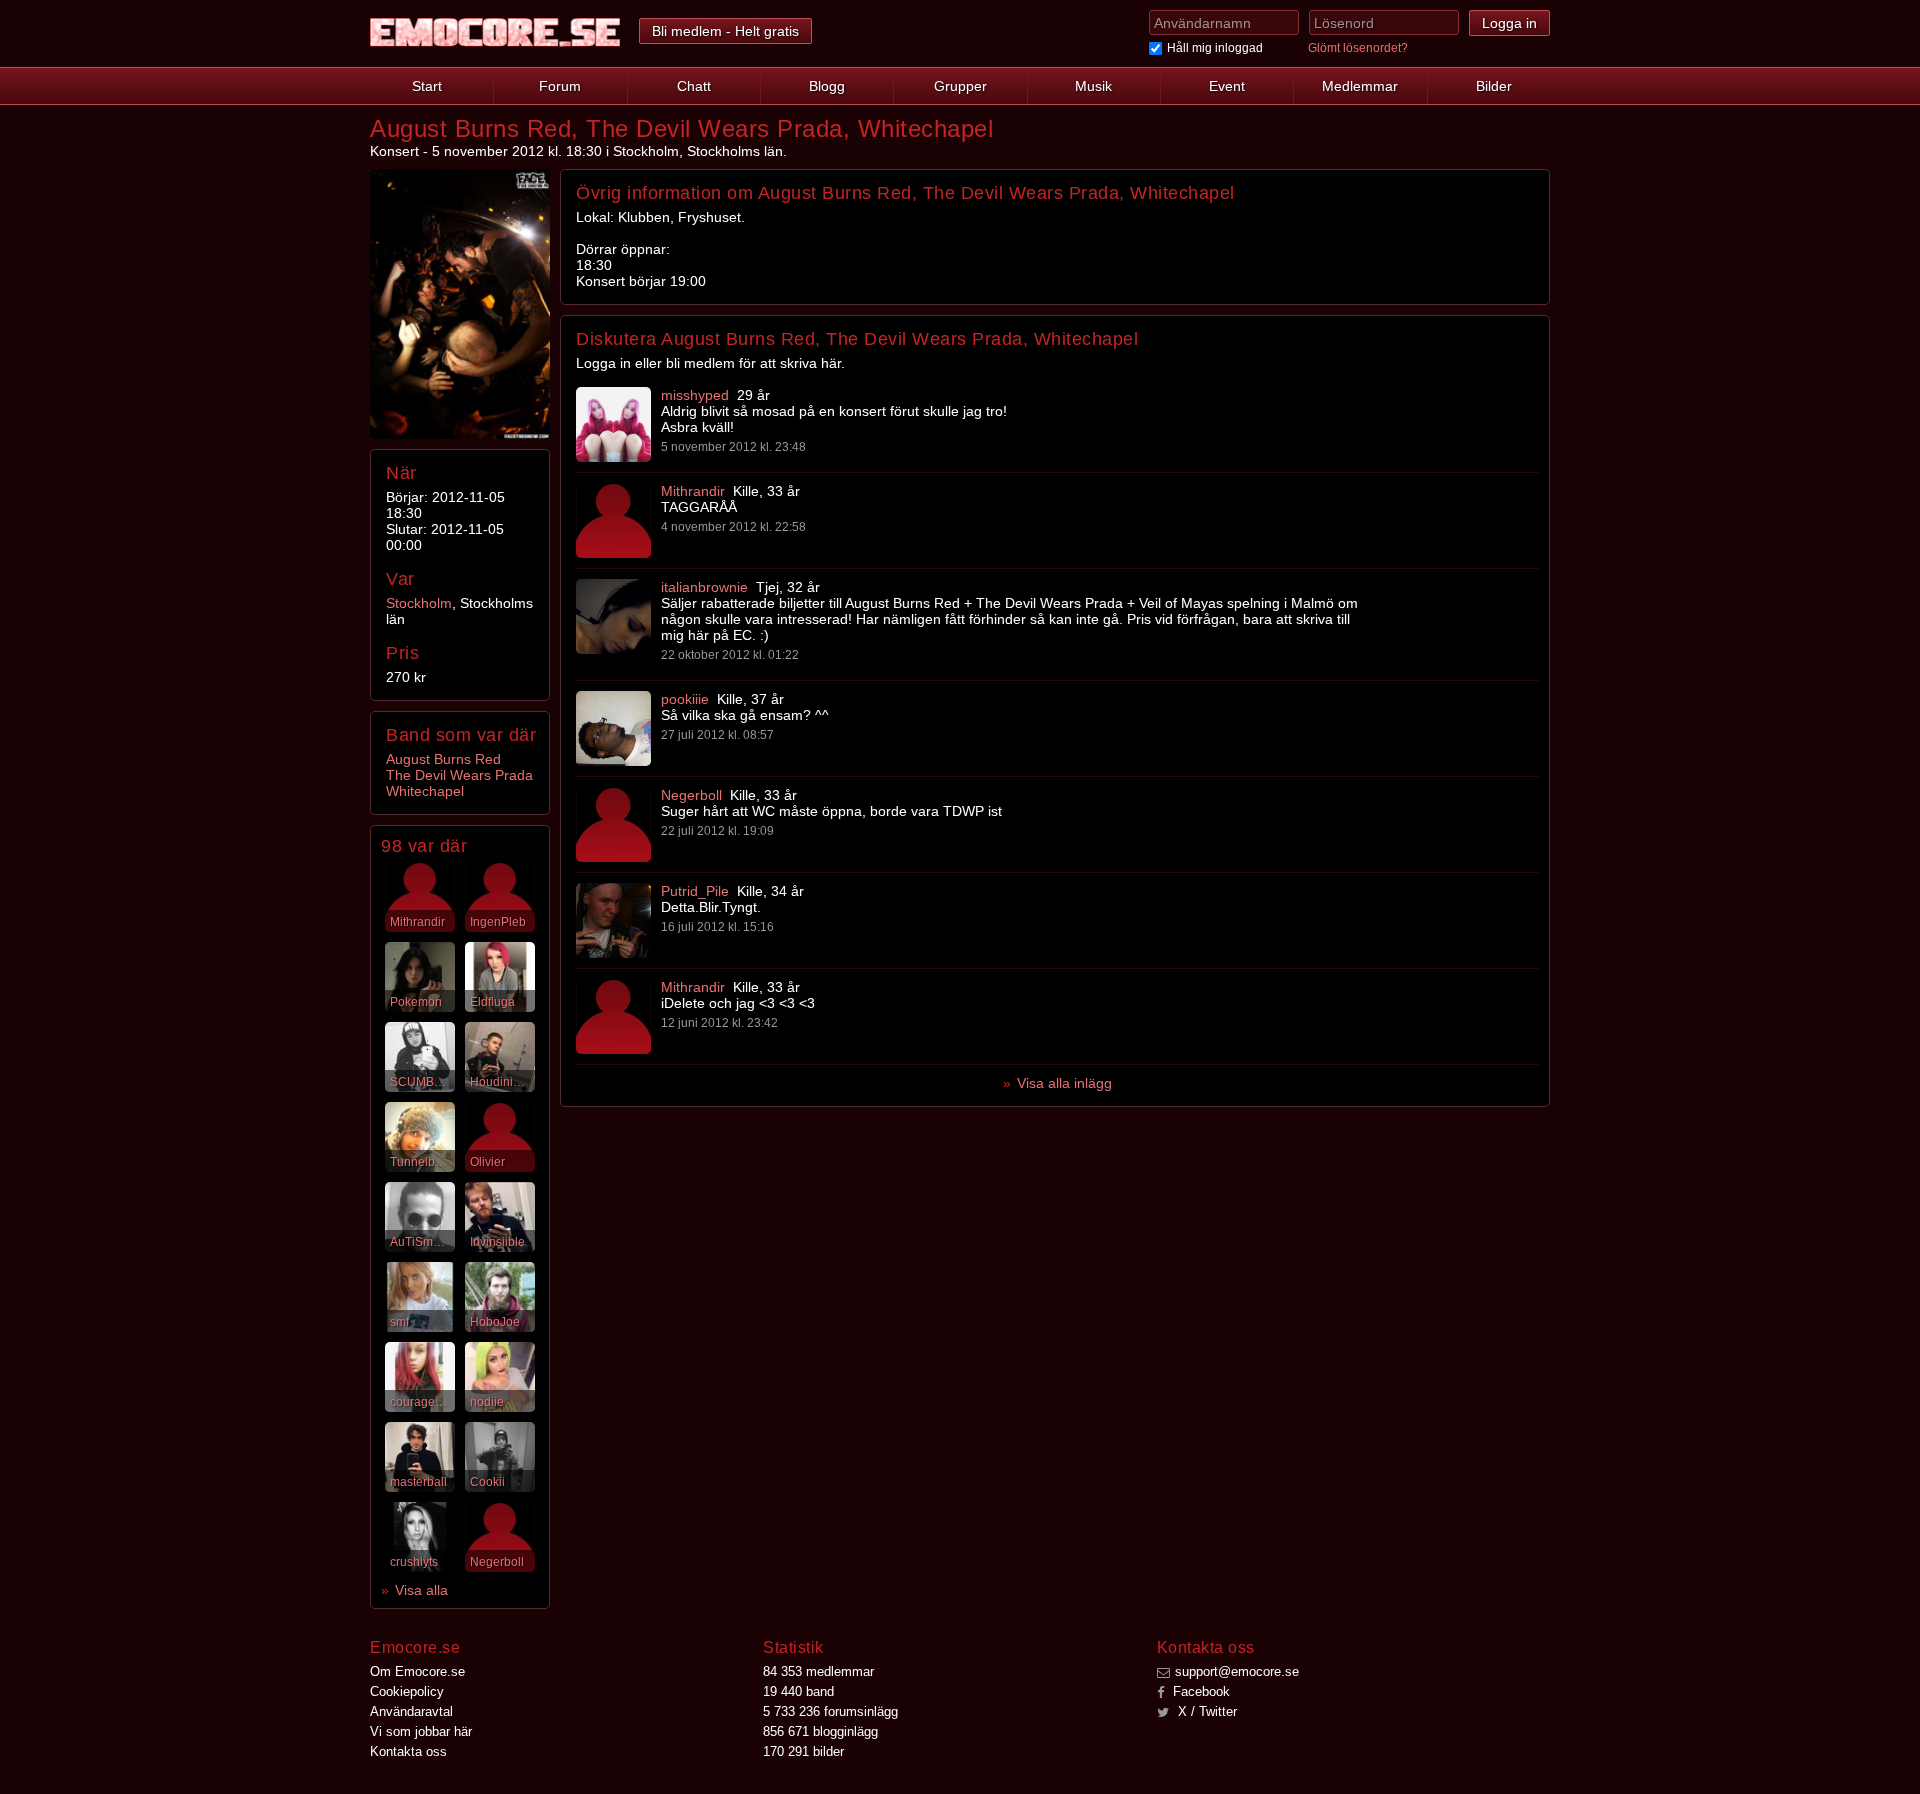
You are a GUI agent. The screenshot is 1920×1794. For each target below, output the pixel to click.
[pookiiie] (613, 728)
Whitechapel (425, 791)
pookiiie (685, 699)
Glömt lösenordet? (1358, 48)
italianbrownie (704, 587)
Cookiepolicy (407, 1691)
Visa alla (421, 1590)
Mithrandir (693, 491)
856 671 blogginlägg (820, 1731)
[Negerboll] (613, 824)
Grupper (960, 86)
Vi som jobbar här (421, 1731)
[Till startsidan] (495, 32)
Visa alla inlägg (1064, 1083)
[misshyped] (613, 424)
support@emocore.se (1237, 1671)
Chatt (694, 86)
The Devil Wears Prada (459, 775)
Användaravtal (411, 1711)
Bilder (1494, 86)
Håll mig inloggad (1215, 48)
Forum (560, 86)
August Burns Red (443, 759)
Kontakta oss (408, 1751)
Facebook (1199, 1691)
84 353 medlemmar (818, 1671)
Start (427, 86)
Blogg (827, 86)
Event (1227, 86)
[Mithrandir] (613, 520)
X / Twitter (1205, 1711)
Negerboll (691, 795)
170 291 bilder (803, 1751)
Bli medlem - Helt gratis (725, 31)
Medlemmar (1360, 86)
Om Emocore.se (417, 1671)
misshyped (695, 395)
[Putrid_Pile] (613, 920)
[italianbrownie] (613, 616)
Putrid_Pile (695, 891)
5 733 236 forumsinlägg (830, 1711)
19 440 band (798, 1691)
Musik (1093, 86)
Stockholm (419, 603)
